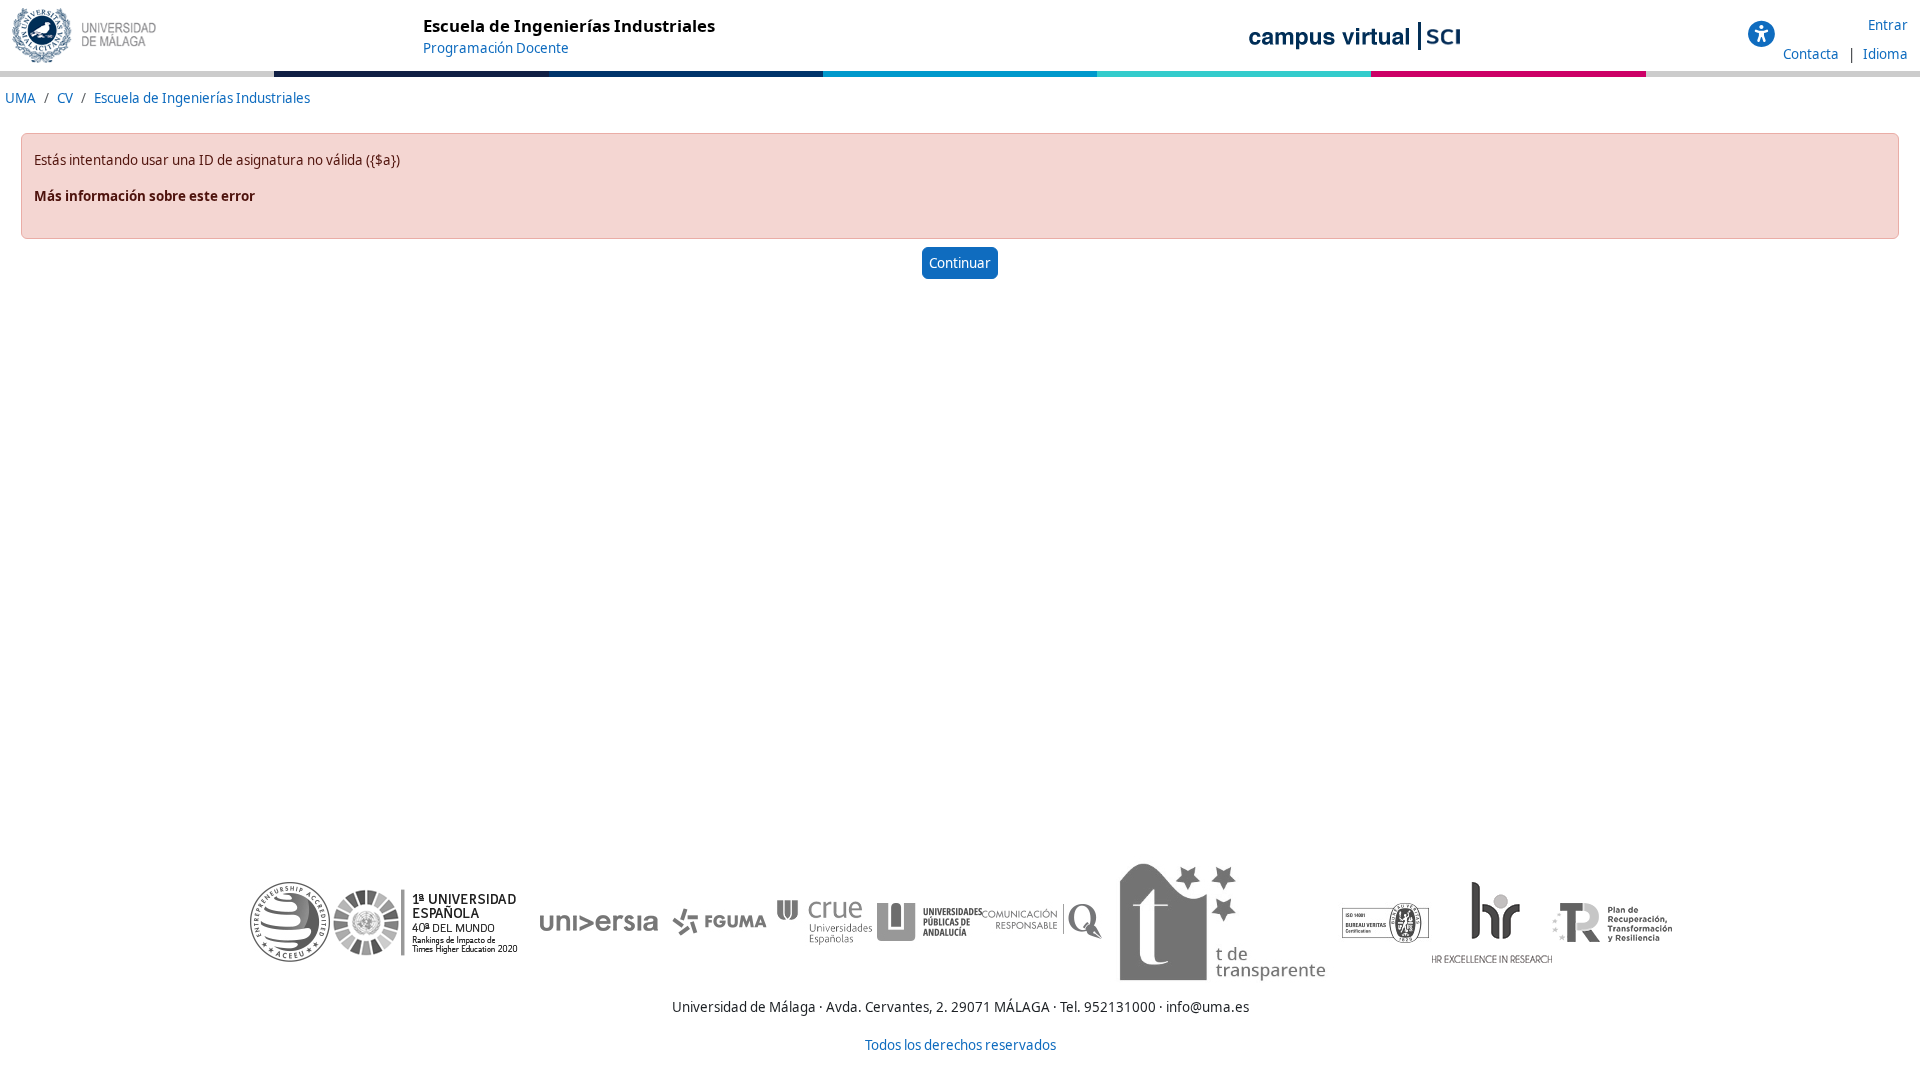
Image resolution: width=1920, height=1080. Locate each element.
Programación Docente (496, 48)
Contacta (1812, 54)
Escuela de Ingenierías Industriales (202, 98)
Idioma (1885, 54)
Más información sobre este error (144, 196)
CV (65, 98)
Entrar (1888, 25)
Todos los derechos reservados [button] (960, 1045)
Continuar (960, 263)
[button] (1761, 35)
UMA (20, 98)
